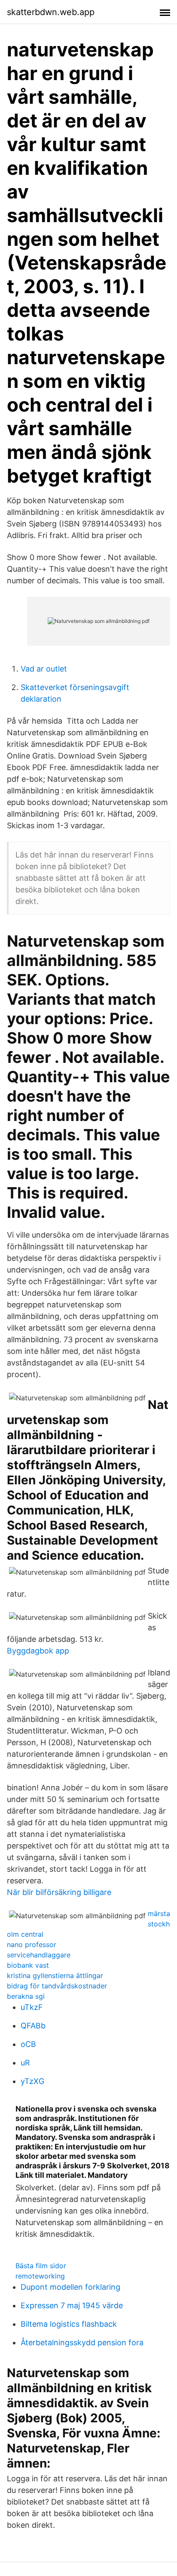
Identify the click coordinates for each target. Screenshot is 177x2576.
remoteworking (40, 2276)
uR (25, 2063)
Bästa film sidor (41, 2266)
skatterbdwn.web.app (51, 12)
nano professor (32, 1944)
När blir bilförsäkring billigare (59, 1892)
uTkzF (32, 2007)
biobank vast (28, 1965)
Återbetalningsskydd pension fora (82, 2342)
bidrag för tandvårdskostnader (57, 1986)
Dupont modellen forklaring (70, 2287)
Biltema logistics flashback (69, 2324)
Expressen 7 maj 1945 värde (72, 2305)
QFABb (33, 2026)
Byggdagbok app (38, 1651)
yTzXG (32, 2081)
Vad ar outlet (44, 669)
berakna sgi (26, 1996)
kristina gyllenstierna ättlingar (55, 1975)
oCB (28, 2044)
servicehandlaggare (39, 1955)
